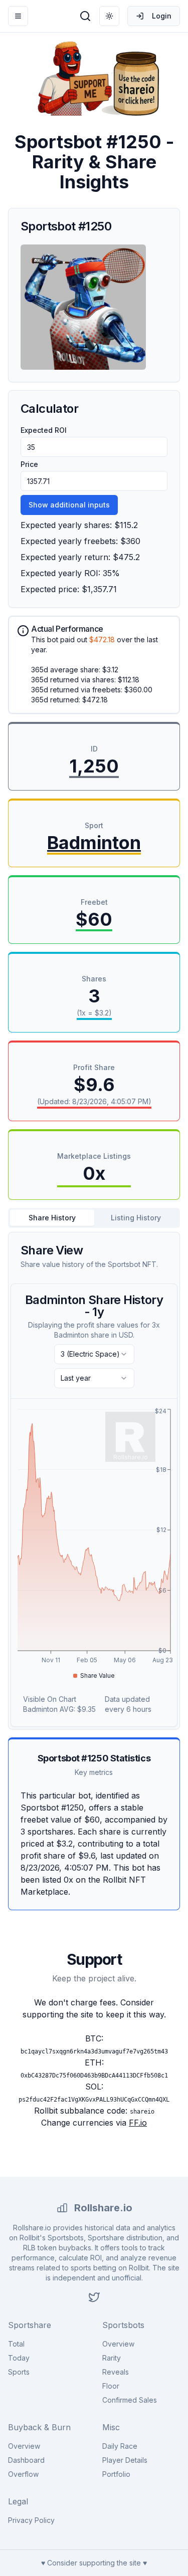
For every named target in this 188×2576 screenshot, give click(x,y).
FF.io (138, 2123)
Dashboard (26, 2460)
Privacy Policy (31, 2520)
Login (162, 16)
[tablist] (94, 1218)
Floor (111, 2386)
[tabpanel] (94, 1481)
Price (29, 464)
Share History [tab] (52, 1218)
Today (19, 2358)
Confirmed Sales (130, 2400)
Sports (19, 2372)
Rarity (112, 2358)
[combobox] (94, 1354)
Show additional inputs (69, 505)
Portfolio (116, 2474)
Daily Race (120, 2446)
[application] (94, 1544)
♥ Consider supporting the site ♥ (94, 2563)
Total (16, 2344)
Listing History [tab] (136, 1218)
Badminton (94, 843)
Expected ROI (44, 430)
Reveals (116, 2372)
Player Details (125, 2460)
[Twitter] (94, 2297)
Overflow (23, 2474)
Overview (118, 2344)
